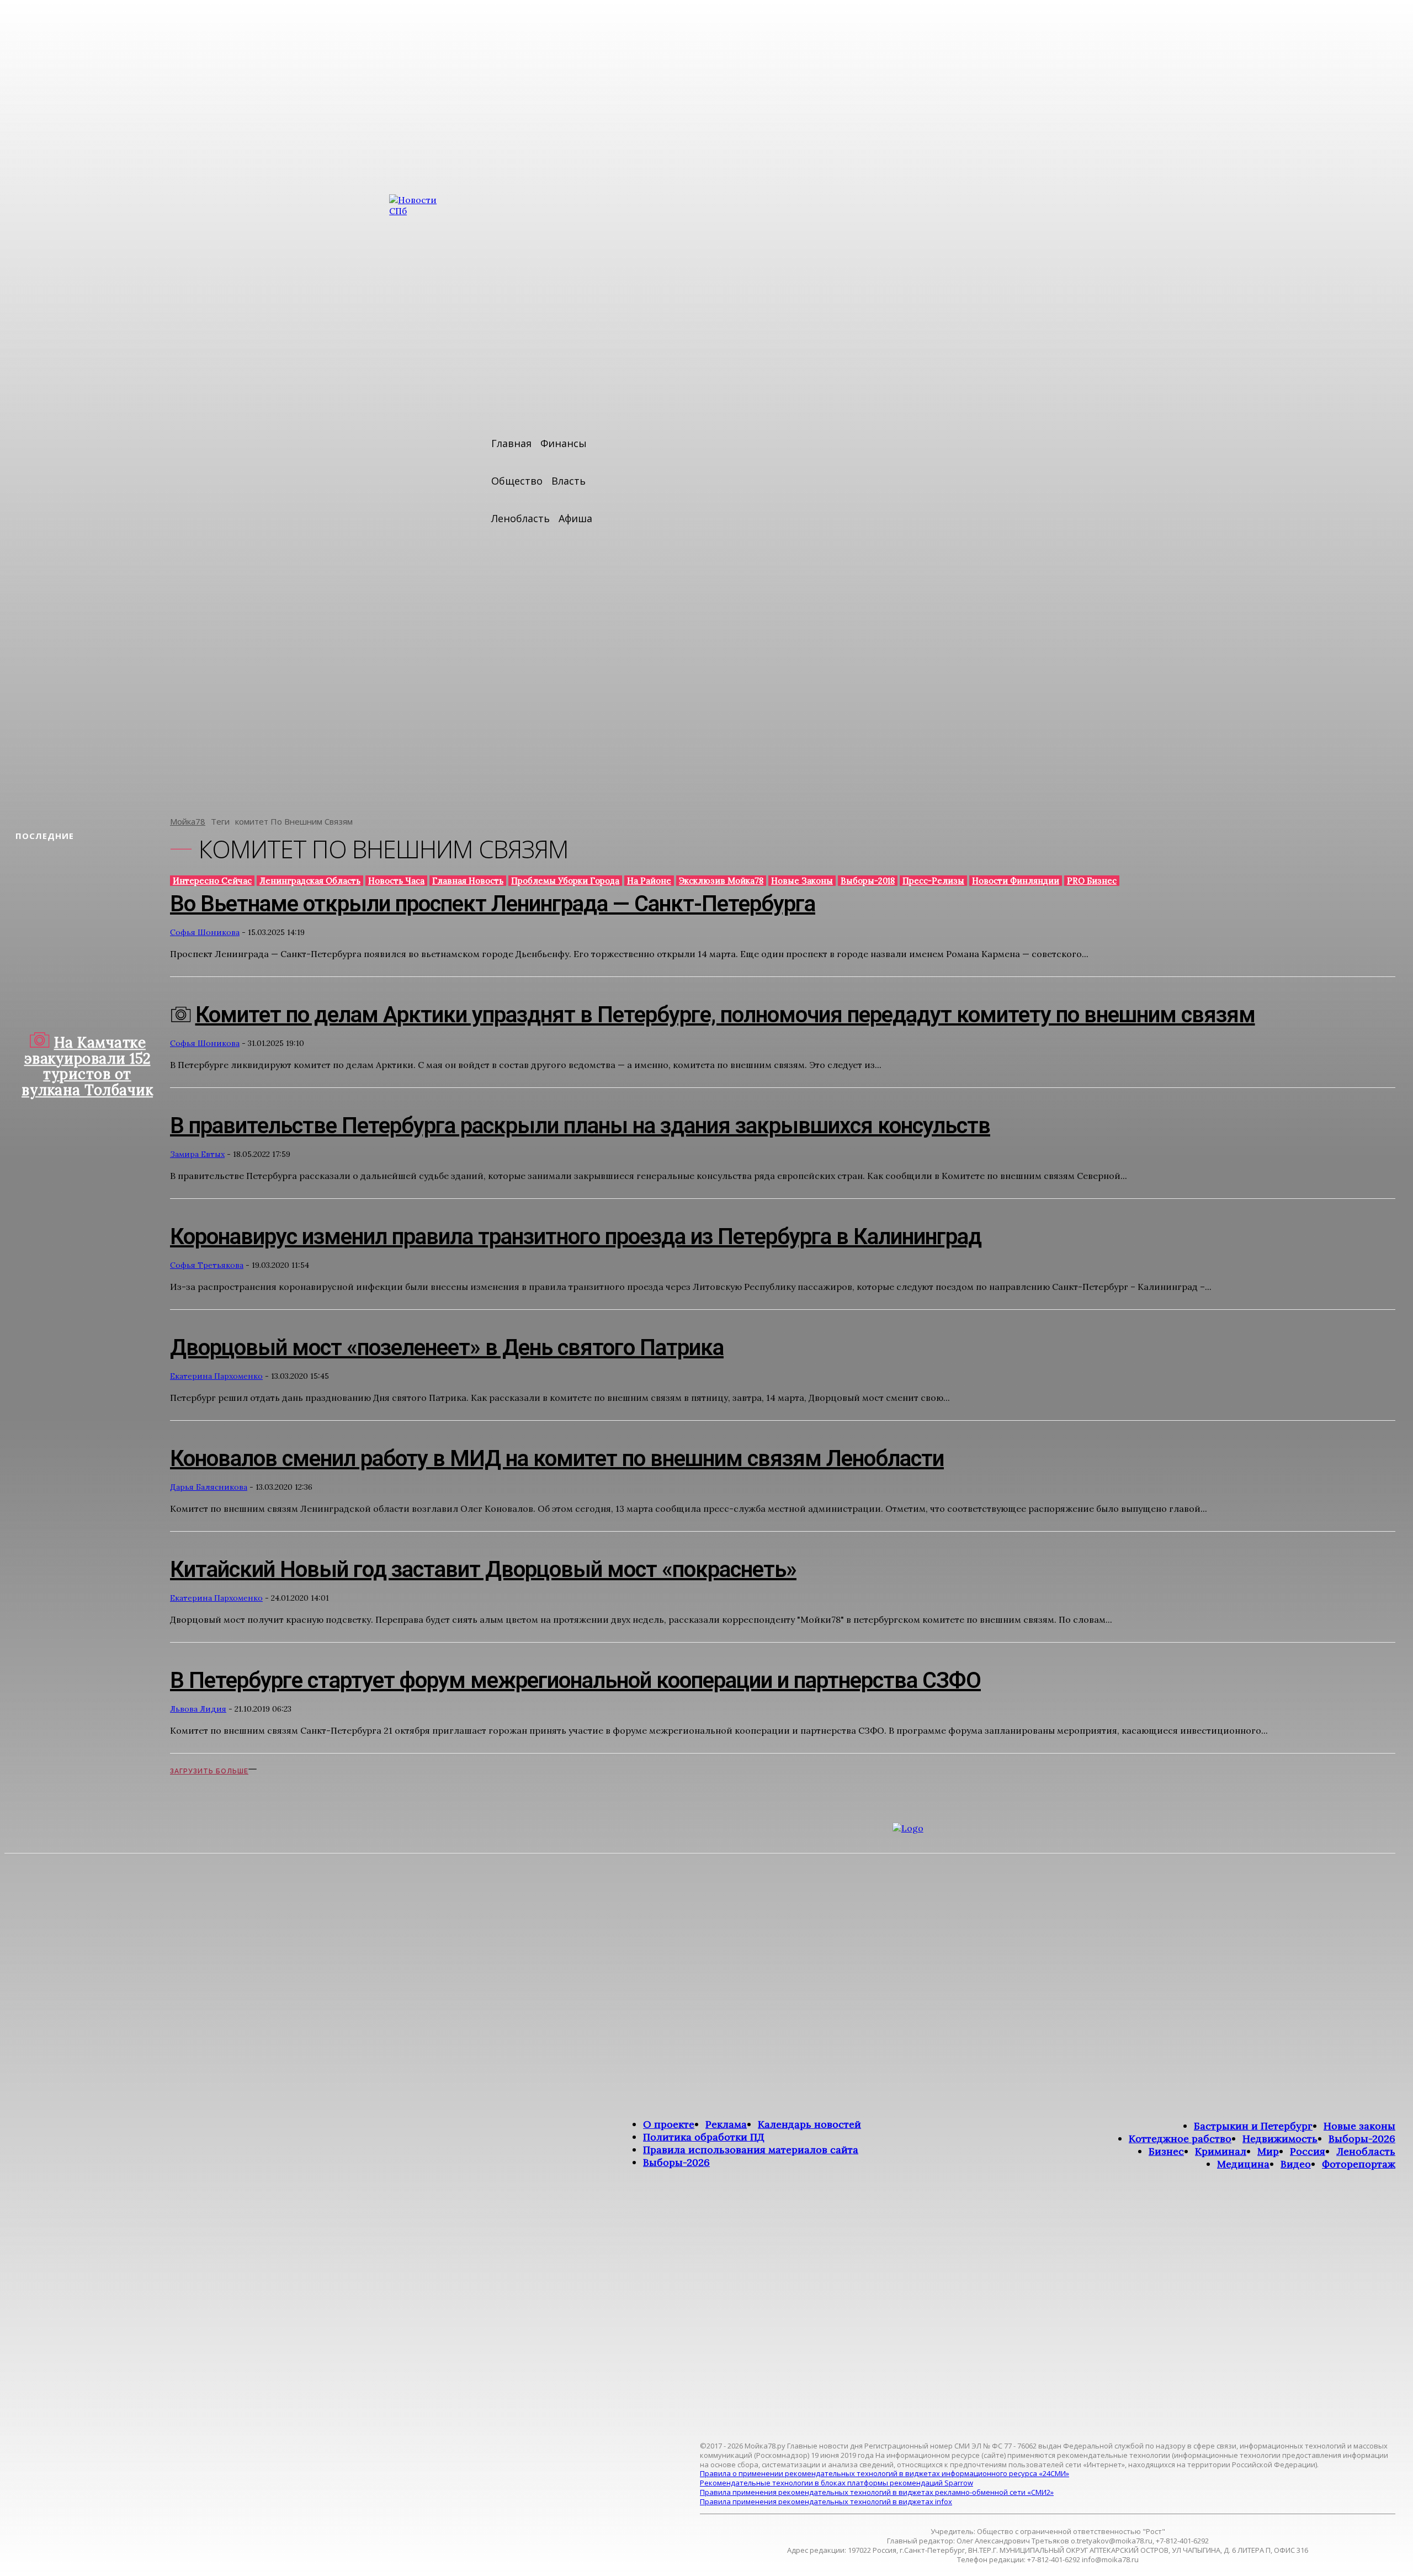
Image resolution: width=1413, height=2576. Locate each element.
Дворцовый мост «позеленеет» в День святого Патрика (447, 1348)
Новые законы (802, 881)
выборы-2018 (868, 881)
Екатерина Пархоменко (216, 1376)
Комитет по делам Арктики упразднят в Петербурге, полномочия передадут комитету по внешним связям (725, 1015)
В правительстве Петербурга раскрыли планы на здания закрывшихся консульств (580, 1126)
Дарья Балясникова (209, 1487)
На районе (649, 881)
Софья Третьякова (207, 1265)
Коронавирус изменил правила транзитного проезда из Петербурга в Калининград (576, 1237)
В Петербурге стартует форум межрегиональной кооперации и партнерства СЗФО (575, 1680)
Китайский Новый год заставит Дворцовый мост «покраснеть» (483, 1569)
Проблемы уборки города (565, 881)
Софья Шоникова (205, 932)
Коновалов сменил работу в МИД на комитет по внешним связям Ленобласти (557, 1459)
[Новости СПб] (422, 497)
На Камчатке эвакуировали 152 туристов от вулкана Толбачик (87, 1066)
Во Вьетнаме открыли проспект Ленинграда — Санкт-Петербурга (493, 904)
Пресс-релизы (933, 881)
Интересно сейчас (212, 881)
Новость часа (396, 881)
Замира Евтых (197, 1154)
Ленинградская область (310, 881)
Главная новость (468, 881)
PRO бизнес (1092, 881)
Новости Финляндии (1016, 881)
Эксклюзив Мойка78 (721, 881)
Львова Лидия (198, 1709)
